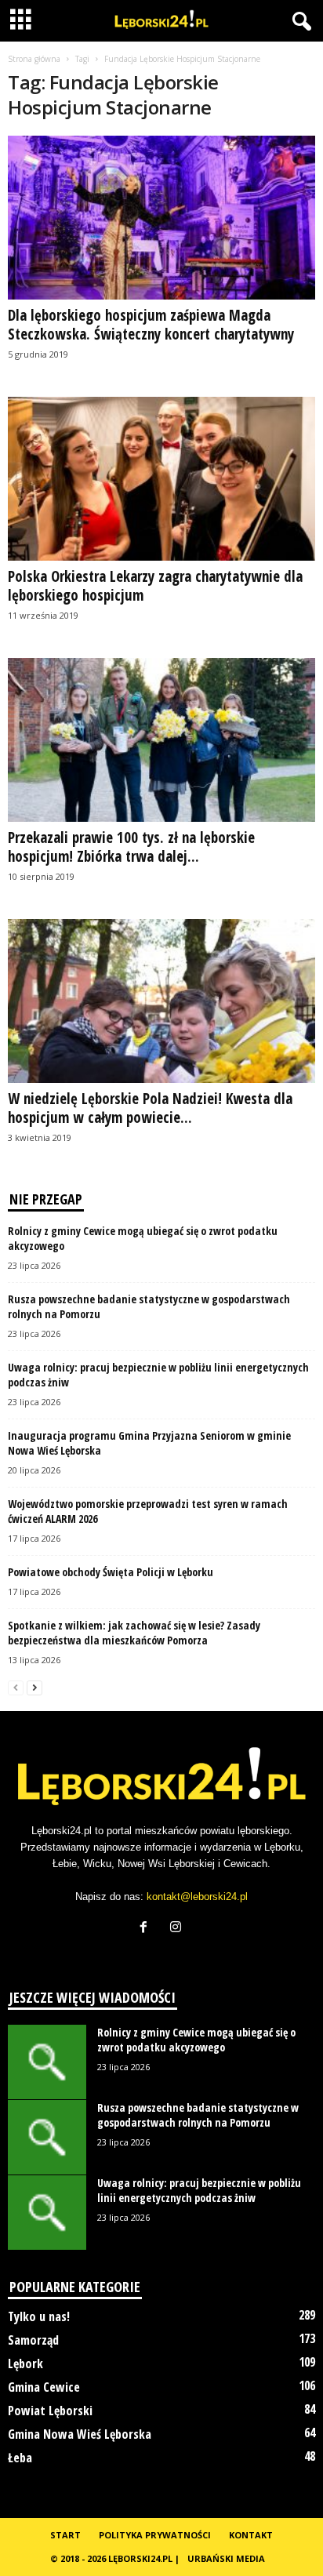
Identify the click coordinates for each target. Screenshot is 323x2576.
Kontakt (251, 2535)
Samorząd (33, 2340)
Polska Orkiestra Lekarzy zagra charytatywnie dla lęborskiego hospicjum (155, 586)
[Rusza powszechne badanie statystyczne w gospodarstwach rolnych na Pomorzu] (47, 2137)
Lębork (25, 2363)
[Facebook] (147, 1929)
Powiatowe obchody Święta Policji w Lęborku (111, 1572)
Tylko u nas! (39, 2316)
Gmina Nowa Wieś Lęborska (80, 2434)
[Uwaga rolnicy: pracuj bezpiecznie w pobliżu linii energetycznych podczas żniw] (47, 2213)
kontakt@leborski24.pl (197, 1897)
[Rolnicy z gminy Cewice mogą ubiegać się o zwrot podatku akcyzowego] (47, 2062)
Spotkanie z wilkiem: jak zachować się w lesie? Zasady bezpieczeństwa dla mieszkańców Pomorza (134, 1633)
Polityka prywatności (155, 2535)
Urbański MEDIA (226, 2558)
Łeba (20, 2458)
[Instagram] (178, 1929)
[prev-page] (16, 1687)
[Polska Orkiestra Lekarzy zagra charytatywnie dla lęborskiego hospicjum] (161, 479)
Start (65, 2535)
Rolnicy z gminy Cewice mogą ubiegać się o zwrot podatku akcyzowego (196, 2040)
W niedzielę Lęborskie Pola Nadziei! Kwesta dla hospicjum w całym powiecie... (150, 1108)
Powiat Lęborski (50, 2411)
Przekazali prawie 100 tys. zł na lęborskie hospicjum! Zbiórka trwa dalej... (131, 847)
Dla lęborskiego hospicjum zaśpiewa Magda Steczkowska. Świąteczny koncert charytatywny (151, 325)
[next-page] (34, 1687)
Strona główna (34, 59)
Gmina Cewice (44, 2387)
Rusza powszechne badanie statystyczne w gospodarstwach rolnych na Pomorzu (198, 2115)
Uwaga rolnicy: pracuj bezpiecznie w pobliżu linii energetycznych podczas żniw (199, 2190)
